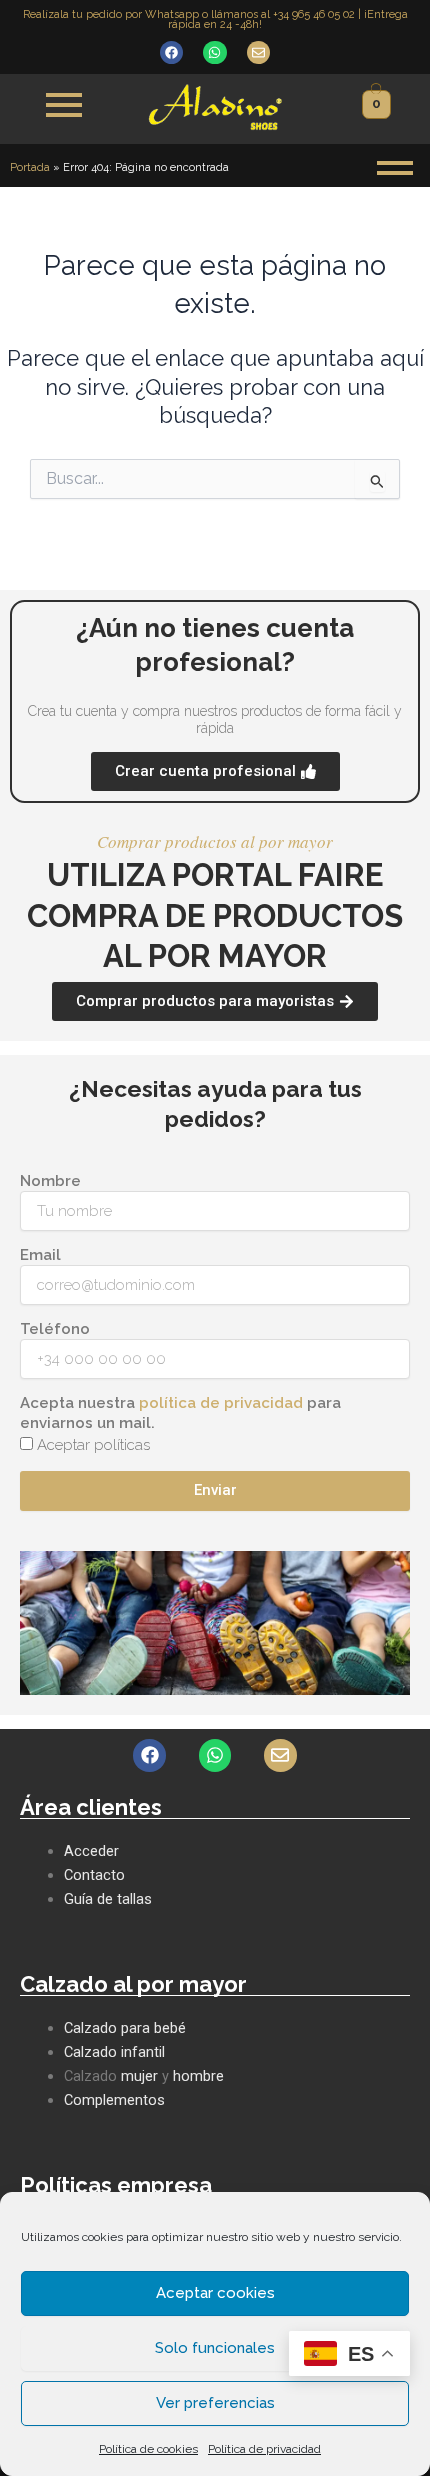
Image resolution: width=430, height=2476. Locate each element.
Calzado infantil (114, 2052)
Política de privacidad (264, 2449)
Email (40, 1255)
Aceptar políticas (93, 1445)
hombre (198, 2076)
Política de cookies (148, 2449)
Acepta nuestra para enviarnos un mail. (180, 1413)
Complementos (114, 2100)
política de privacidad (221, 1403)
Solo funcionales (215, 2348)
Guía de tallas (108, 1899)
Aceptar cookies (215, 2293)
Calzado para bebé (125, 2028)
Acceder (91, 1851)
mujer (139, 2076)
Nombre (50, 1181)
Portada (30, 167)
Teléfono (55, 1329)
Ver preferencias (215, 2403)
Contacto (94, 1875)
